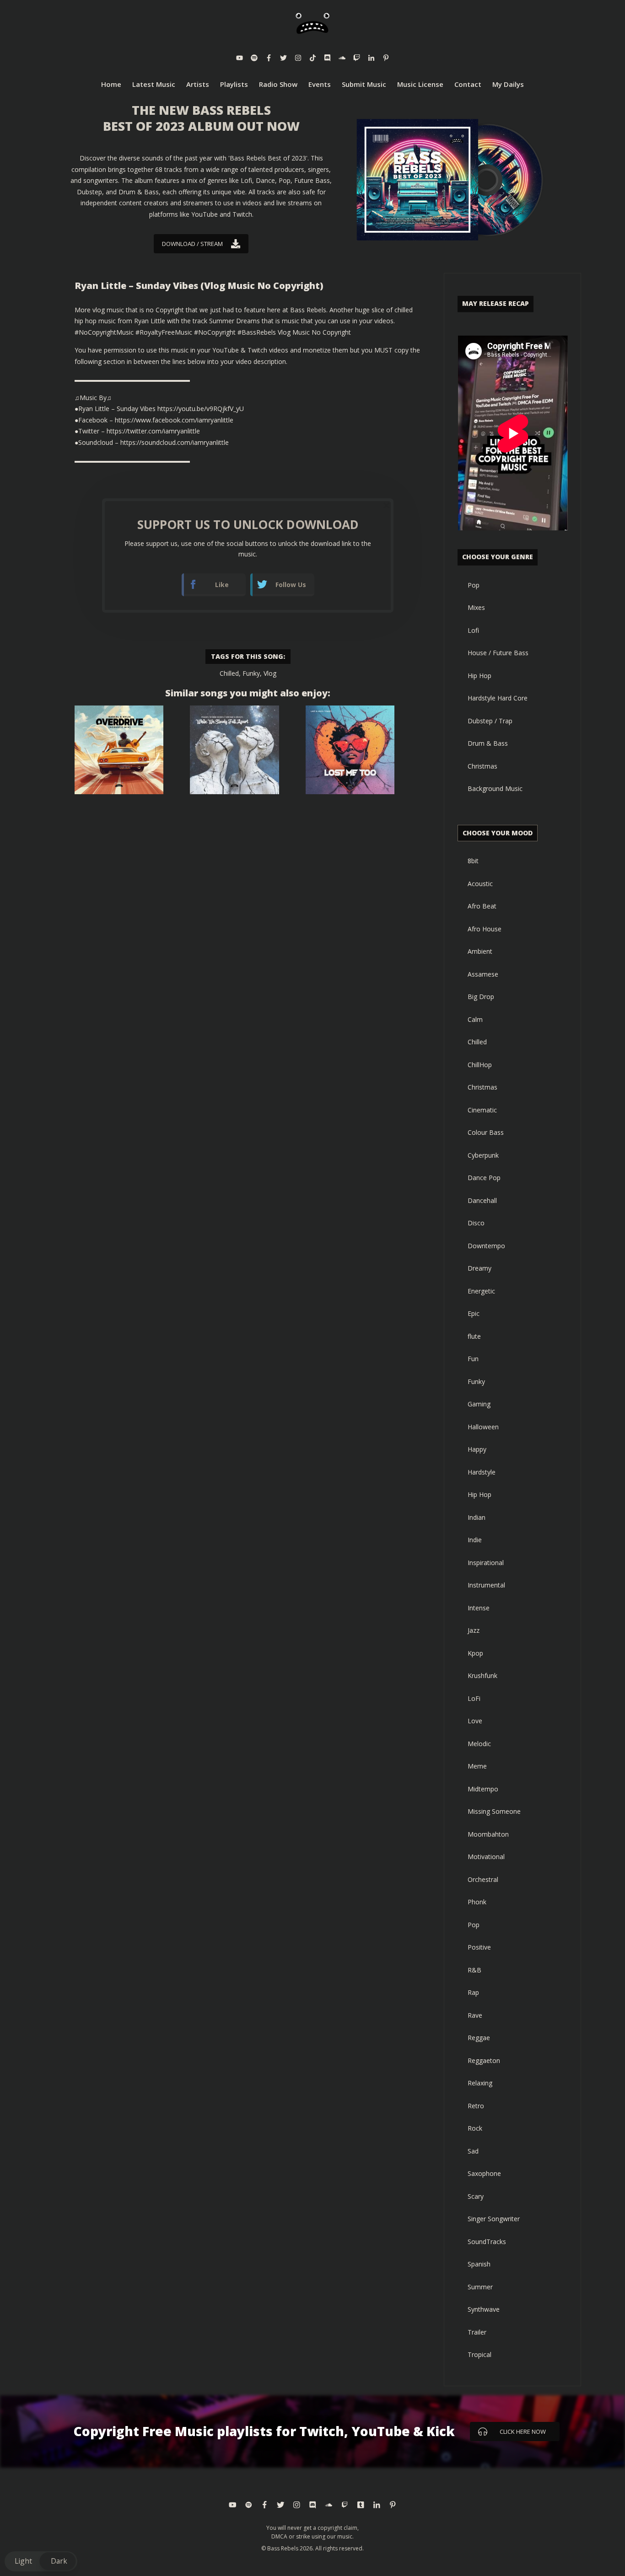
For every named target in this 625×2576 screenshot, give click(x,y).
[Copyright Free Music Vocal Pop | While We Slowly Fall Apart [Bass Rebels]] (234, 750)
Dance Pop (484, 1178)
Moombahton (488, 1834)
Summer (480, 2287)
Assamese (483, 974)
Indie (475, 1540)
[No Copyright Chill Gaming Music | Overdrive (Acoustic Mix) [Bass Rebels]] (119, 750)
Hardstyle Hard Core (498, 698)
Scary (476, 2196)
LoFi (474, 1698)
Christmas (482, 766)
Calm (475, 1019)
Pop (474, 585)
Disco (476, 1223)
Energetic (481, 1291)
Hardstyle (482, 1472)
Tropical (480, 2354)
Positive (479, 1947)
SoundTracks (487, 2242)
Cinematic (482, 1110)
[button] (41, 2561)
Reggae (479, 2038)
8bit (473, 861)
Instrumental (486, 1585)
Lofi (473, 630)
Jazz (474, 1630)
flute (474, 1336)
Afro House (485, 929)
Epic (474, 1313)
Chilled (229, 673)
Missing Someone (494, 1811)
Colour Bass (486, 1132)
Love (475, 1721)
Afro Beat (482, 906)
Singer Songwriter (494, 2219)
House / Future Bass (498, 653)
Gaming (479, 1404)
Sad (473, 2151)
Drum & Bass (488, 743)
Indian (477, 1517)
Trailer (477, 2332)
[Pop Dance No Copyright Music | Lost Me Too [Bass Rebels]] (350, 750)
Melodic (479, 1744)
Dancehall (482, 1200)
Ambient (480, 951)
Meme (477, 1766)
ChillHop (480, 1065)
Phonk (477, 1902)
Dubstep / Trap (490, 721)
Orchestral (483, 1879)
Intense (479, 1608)
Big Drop (481, 997)
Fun (473, 1359)
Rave (475, 2015)
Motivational (486, 1857)
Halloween (483, 1427)
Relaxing (480, 2083)
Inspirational (486, 1563)
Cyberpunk (483, 1155)
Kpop (475, 1653)
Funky (251, 673)
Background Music (495, 788)
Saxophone (484, 2173)
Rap (473, 1992)
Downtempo (486, 1246)
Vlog (270, 673)
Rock (475, 2128)
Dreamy (480, 1268)
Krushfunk (482, 1675)
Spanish (479, 2264)
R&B (474, 1970)
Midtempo (483, 1789)
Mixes (476, 607)
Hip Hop (480, 676)
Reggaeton (484, 2060)
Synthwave (484, 2309)
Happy (477, 1449)
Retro (476, 2106)
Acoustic (480, 884)
